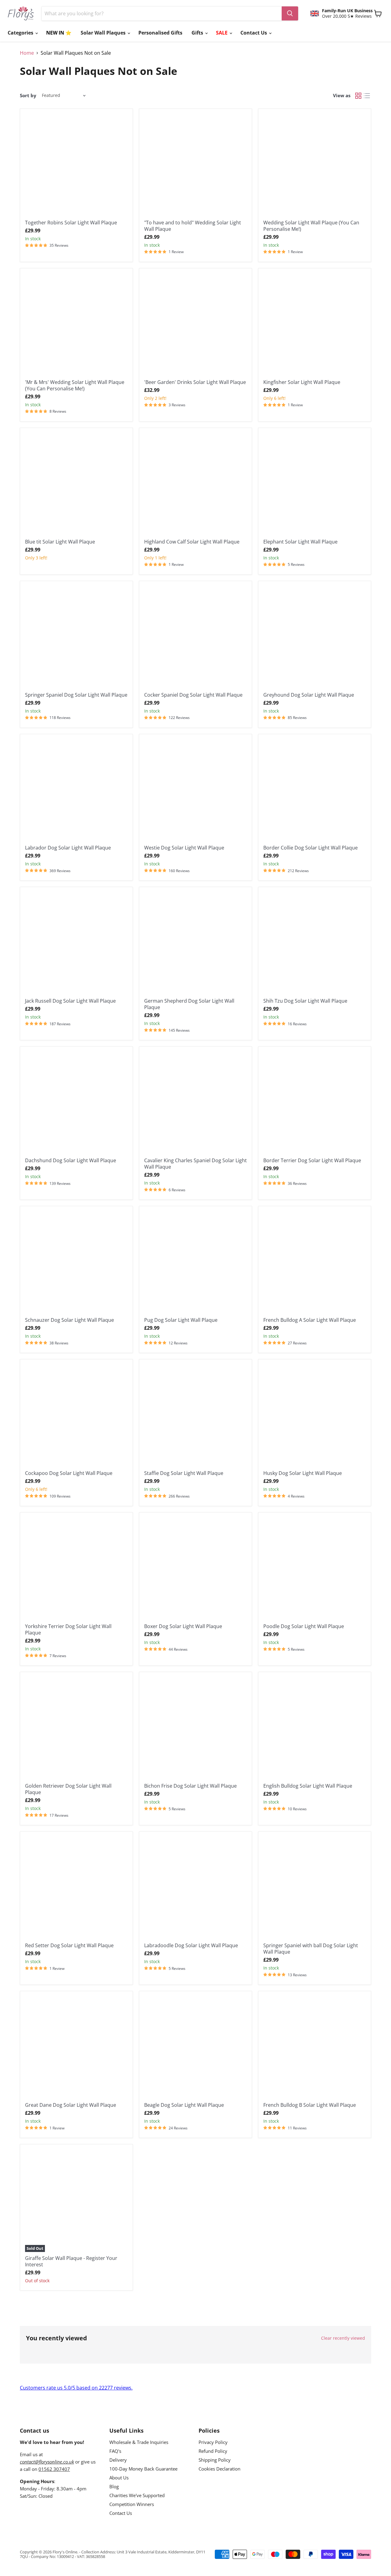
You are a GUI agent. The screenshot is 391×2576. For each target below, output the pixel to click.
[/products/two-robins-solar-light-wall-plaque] (76, 165)
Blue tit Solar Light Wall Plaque (60, 542)
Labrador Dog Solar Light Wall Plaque (68, 848)
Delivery (118, 2460)
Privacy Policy (213, 2442)
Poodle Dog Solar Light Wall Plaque (304, 1626)
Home (27, 53)
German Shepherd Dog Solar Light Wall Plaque (189, 1004)
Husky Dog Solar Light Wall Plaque (303, 1473)
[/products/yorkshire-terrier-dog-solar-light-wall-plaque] (76, 1569)
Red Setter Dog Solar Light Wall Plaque (69, 1945)
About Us (119, 2478)
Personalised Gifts (160, 33)
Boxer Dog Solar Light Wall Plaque (183, 1626)
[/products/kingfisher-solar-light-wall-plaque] (315, 325)
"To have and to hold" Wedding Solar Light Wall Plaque (193, 226)
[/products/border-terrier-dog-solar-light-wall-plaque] (315, 1103)
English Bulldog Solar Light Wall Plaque (308, 1786)
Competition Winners (132, 2504)
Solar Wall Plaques (104, 33)
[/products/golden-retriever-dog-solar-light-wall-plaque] (76, 1728)
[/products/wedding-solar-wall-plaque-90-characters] (315, 165)
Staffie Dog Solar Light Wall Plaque (184, 1473)
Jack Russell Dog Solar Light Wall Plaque (70, 1001)
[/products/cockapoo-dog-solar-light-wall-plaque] (76, 1416)
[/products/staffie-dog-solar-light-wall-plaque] (195, 1416)
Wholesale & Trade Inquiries (139, 2442)
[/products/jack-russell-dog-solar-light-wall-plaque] (76, 943)
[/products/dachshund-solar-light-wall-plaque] (76, 1103)
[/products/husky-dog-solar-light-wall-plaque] (315, 1416)
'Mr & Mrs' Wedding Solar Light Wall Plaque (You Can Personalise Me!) (75, 385)
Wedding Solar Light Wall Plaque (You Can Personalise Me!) (311, 226)
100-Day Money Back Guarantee (143, 2469)
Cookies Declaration (219, 2469)
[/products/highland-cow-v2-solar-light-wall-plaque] (195, 484)
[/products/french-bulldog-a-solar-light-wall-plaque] (315, 1262)
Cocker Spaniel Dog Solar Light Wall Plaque (193, 695)
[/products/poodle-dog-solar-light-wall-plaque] (315, 1569)
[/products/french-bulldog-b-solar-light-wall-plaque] (315, 2047)
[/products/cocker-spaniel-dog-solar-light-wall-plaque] (195, 637)
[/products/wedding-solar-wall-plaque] (76, 325)
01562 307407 (54, 2469)
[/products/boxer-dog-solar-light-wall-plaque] (195, 1569)
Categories (21, 33)
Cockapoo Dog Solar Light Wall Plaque (69, 1473)
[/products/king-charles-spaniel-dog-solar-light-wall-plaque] (195, 1103)
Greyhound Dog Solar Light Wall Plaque (309, 695)
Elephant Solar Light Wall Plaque (300, 542)
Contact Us (254, 33)
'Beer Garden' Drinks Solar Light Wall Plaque (195, 382)
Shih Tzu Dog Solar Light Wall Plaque (305, 1001)
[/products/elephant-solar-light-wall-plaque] (315, 484)
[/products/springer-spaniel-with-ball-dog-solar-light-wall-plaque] (315, 1888)
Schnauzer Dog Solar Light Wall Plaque (69, 1320)
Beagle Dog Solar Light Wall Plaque (184, 2105)
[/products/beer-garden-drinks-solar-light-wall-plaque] (195, 325)
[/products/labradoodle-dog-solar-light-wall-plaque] (195, 1888)
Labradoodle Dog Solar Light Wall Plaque (191, 1945)
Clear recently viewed (343, 2338)
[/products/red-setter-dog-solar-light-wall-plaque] (76, 1888)
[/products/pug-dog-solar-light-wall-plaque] (195, 1262)
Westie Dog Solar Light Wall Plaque (184, 848)
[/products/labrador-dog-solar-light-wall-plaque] (76, 790)
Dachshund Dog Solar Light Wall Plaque (71, 1160)
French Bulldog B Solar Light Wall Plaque (310, 2105)
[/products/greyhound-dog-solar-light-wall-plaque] (315, 637)
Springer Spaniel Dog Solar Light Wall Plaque (76, 695)
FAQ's (115, 2451)
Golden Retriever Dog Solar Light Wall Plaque (68, 1789)
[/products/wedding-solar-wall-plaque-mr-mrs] (195, 165)
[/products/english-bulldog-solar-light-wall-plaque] (315, 1728)
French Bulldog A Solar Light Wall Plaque (310, 1320)
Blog (114, 2486)
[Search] (290, 13)
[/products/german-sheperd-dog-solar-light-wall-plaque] (195, 943)
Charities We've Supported (137, 2495)
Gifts (198, 33)
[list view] (367, 96)
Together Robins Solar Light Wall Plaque (71, 223)
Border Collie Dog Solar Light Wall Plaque (311, 848)
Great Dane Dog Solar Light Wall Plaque (71, 2105)
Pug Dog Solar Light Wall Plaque (181, 1320)
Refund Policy (213, 2451)
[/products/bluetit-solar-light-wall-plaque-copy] (76, 484)
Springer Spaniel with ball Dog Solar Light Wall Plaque (311, 1949)
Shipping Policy (215, 2460)
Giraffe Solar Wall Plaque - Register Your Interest (71, 2261)
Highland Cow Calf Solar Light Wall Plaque (192, 542)
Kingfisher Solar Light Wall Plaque (302, 382)
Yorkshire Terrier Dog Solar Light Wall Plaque (68, 1629)
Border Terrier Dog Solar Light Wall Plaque (312, 1160)
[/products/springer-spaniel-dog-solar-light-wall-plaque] (76, 637)
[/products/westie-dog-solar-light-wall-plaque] (195, 790)
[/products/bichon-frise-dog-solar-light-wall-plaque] (195, 1728)
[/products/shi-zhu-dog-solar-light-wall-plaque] (315, 943)
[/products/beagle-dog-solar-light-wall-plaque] (195, 2047)
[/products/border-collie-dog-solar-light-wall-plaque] (315, 790)
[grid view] (358, 96)
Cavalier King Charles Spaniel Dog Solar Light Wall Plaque (195, 1164)
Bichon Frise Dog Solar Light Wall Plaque (190, 1786)
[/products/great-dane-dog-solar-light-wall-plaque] (76, 2047)
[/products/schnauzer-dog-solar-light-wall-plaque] (76, 1262)
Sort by (28, 96)
